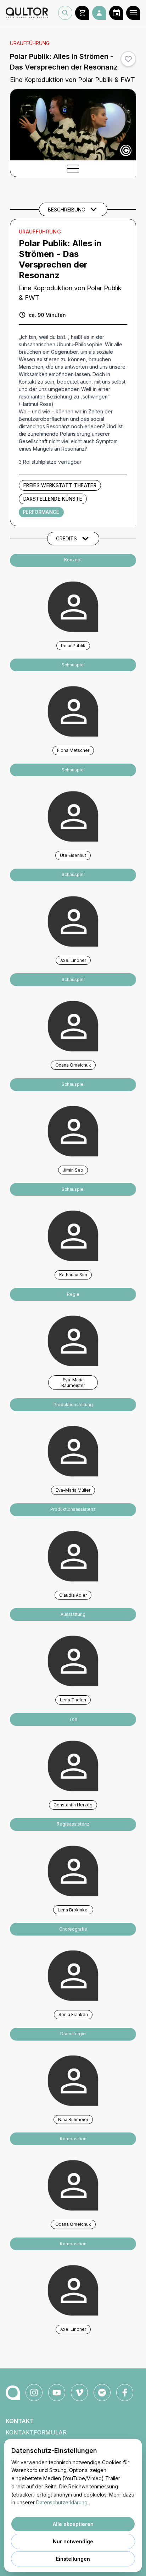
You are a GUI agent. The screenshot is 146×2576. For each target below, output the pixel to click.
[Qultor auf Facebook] (125, 2393)
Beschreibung (66, 210)
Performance (41, 512)
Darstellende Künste (53, 499)
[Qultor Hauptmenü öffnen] (133, 13)
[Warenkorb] (82, 13)
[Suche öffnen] (65, 13)
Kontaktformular (36, 2432)
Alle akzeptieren (73, 2524)
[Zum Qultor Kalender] (116, 13)
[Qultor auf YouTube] (57, 2393)
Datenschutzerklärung (63, 2502)
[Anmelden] (99, 13)
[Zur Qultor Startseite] (27, 13)
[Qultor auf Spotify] (102, 2393)
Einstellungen (73, 2559)
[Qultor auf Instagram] (34, 2393)
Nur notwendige (73, 2541)
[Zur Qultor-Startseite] (13, 2393)
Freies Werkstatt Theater (60, 485)
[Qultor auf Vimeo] (79, 2393)
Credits (66, 538)
